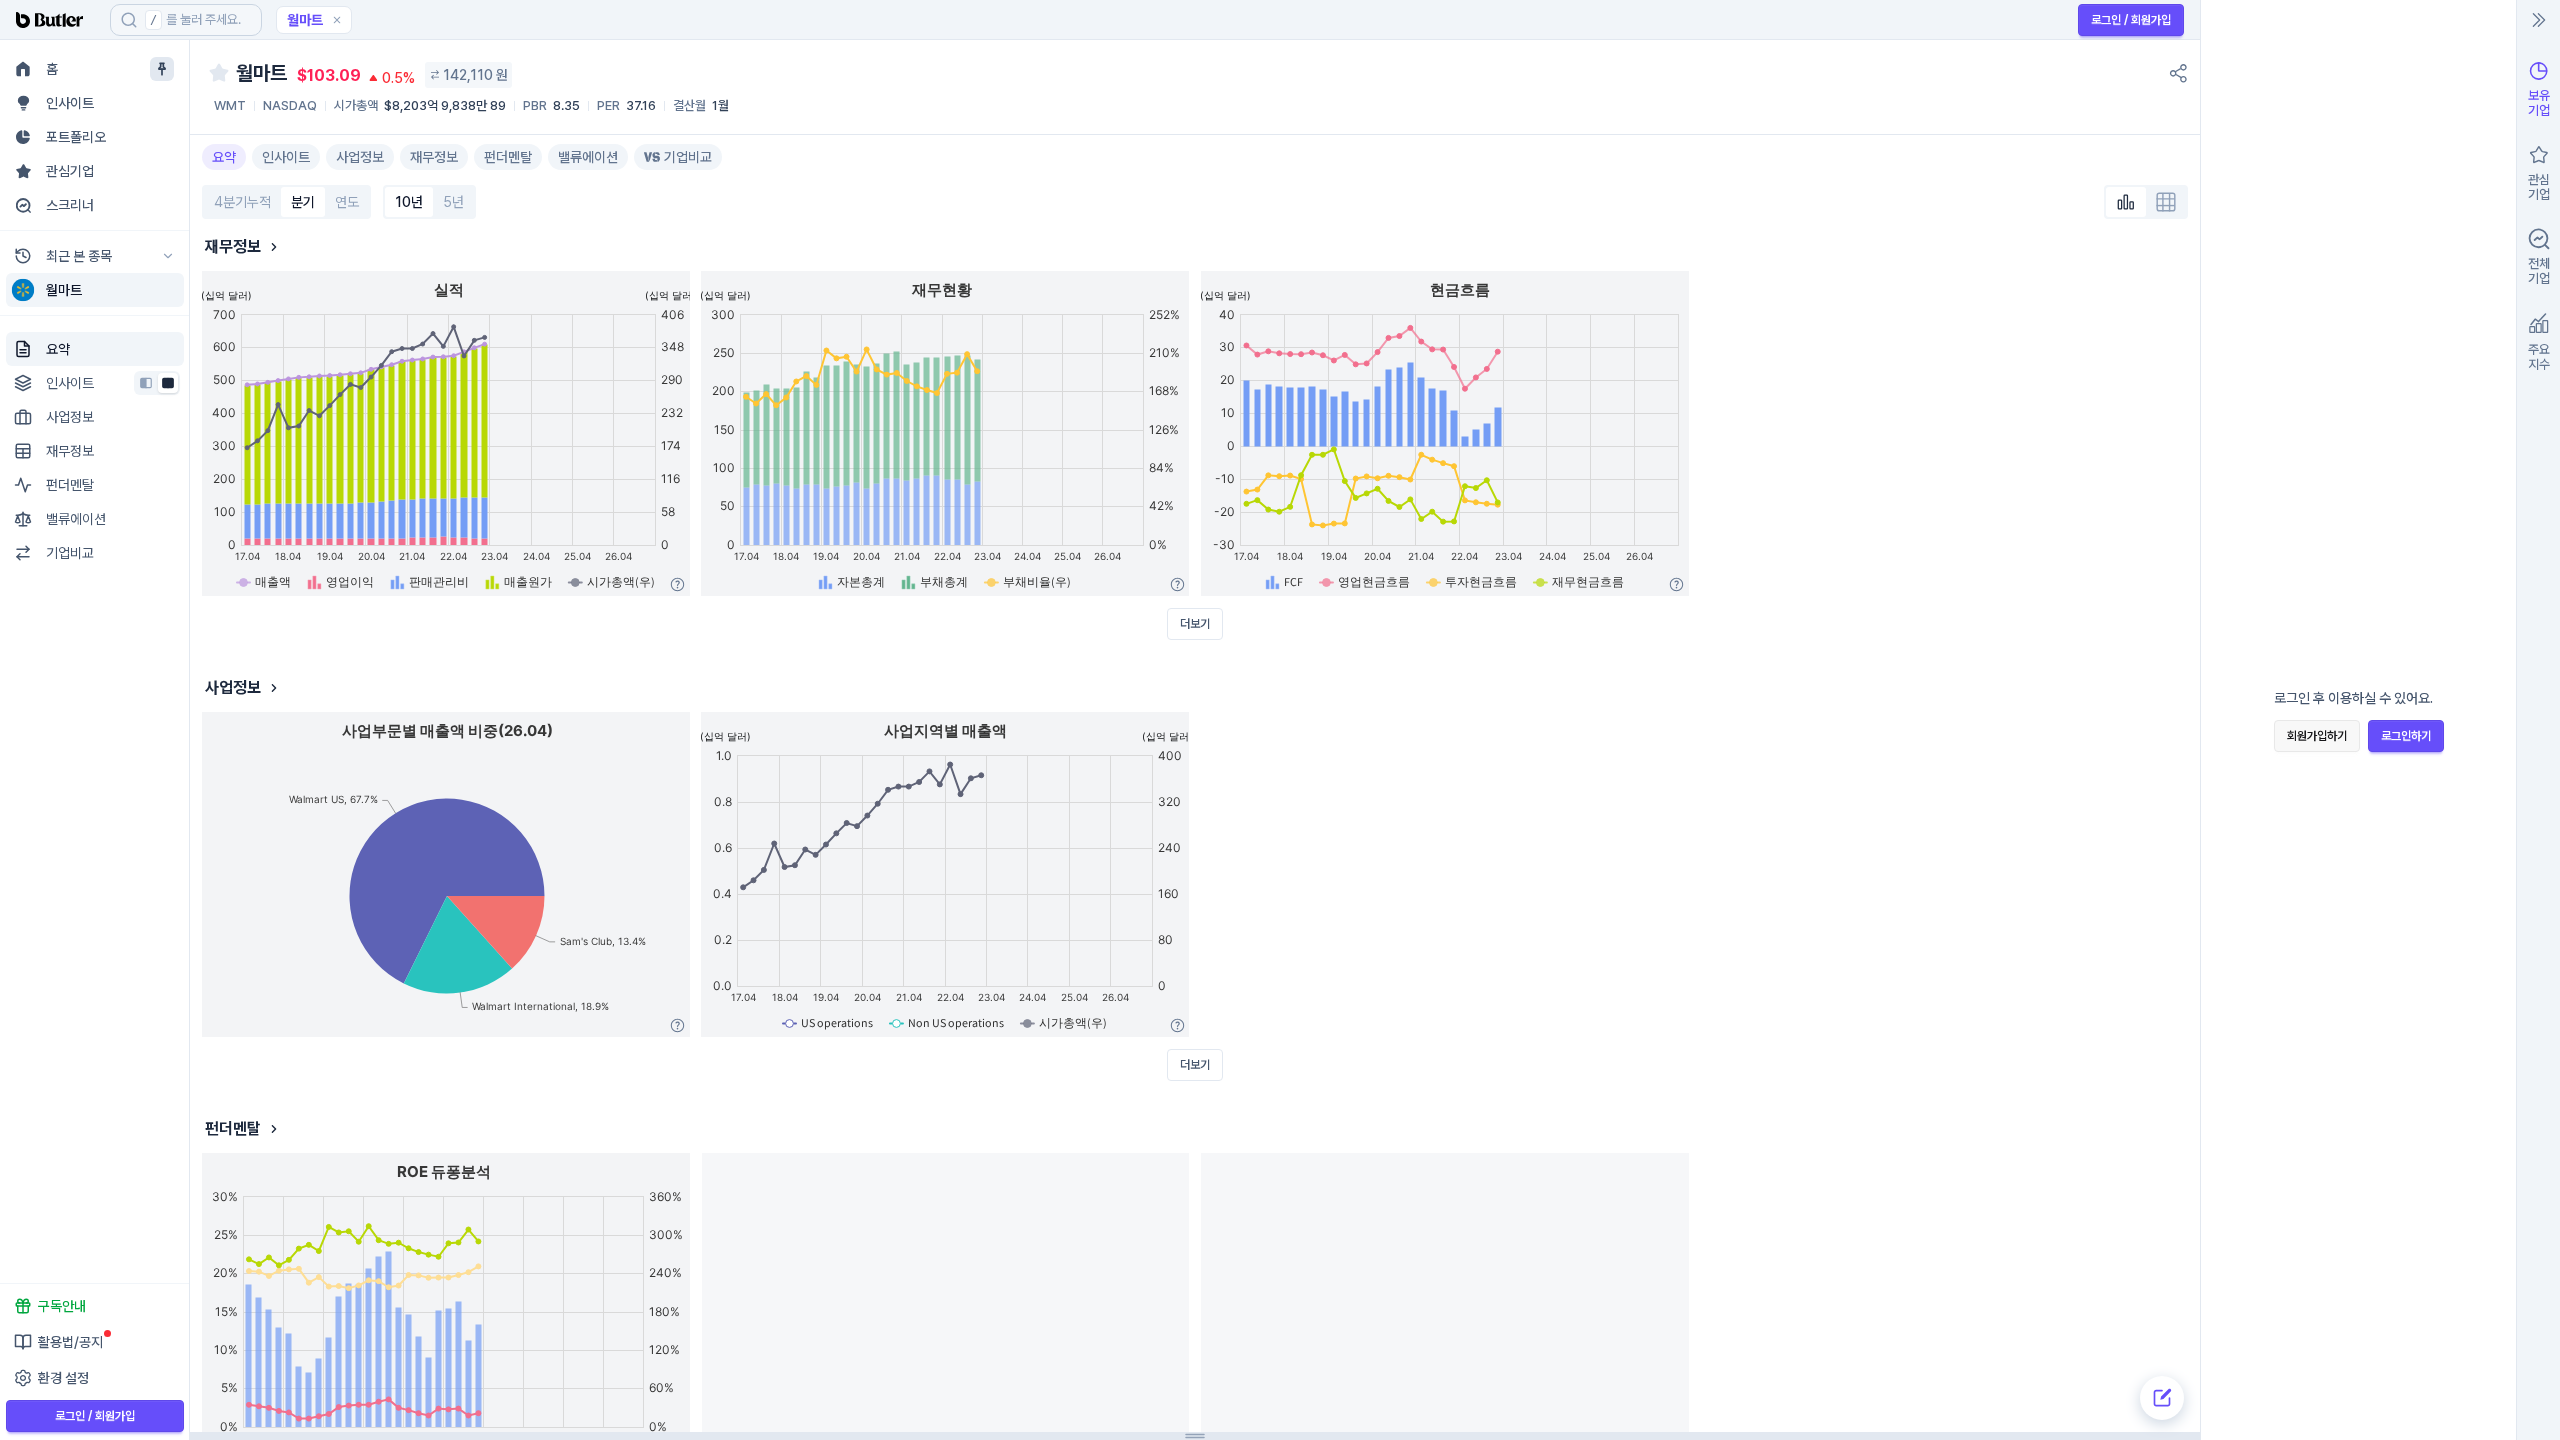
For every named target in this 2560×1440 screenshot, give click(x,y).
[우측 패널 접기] (2539, 20)
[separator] (1195, 1436)
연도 (347, 202)
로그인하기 (2406, 736)
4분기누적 (242, 202)
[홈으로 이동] (55, 20)
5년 (453, 202)
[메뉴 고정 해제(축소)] (162, 69)
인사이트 (286, 157)
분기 (303, 202)
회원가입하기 (2317, 736)
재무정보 (434, 157)
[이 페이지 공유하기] (2178, 73)
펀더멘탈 (508, 157)
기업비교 (688, 157)
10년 (409, 202)
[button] (337, 20)
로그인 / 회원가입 (2131, 20)
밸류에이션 (588, 157)
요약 (224, 157)
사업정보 (360, 157)
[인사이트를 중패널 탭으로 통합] (168, 383)
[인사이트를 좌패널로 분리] (146, 383)
